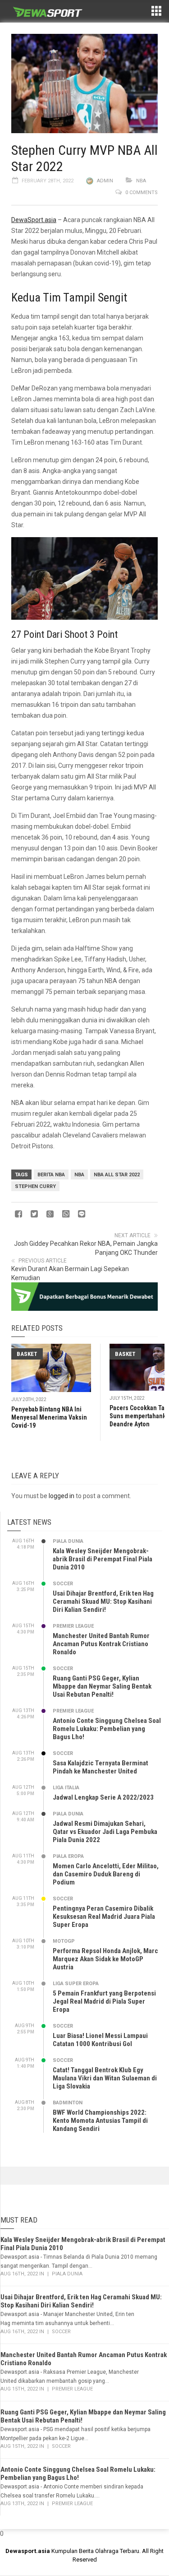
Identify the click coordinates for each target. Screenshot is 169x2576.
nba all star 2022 (117, 1175)
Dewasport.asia (28, 2551)
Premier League (73, 1626)
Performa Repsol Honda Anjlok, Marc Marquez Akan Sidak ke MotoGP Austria (105, 1959)
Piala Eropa (68, 1856)
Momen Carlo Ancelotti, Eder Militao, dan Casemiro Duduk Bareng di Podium (106, 1874)
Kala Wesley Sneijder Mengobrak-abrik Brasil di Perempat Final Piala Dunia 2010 (103, 1559)
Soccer (63, 1584)
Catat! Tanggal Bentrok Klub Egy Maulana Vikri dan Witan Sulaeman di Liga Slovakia (105, 2078)
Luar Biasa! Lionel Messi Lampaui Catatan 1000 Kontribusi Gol (100, 2040)
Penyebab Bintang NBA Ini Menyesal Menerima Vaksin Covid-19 (49, 1417)
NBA (141, 181)
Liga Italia (66, 1788)
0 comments (142, 193)
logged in (62, 1496)
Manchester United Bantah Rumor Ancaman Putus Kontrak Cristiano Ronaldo (101, 1644)
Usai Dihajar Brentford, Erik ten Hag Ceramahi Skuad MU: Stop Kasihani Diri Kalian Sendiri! (103, 1601)
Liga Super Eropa (76, 1984)
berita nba (51, 1175)
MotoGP (64, 1941)
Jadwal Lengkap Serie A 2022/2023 (103, 1797)
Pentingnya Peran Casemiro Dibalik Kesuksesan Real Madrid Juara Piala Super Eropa (104, 1917)
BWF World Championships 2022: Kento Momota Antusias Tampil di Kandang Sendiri (100, 2121)
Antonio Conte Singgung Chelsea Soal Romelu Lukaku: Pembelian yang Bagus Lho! (107, 1729)
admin (105, 181)
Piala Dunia (68, 1541)
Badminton (68, 2103)
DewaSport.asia (34, 220)
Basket (27, 1354)
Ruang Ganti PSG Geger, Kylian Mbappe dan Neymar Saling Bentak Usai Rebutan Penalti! (102, 1686)
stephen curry (35, 1186)
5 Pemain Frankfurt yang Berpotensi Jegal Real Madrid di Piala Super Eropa (104, 2001)
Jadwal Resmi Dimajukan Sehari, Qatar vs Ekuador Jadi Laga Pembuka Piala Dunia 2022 (105, 1832)
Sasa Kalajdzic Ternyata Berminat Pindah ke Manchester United (100, 1767)
